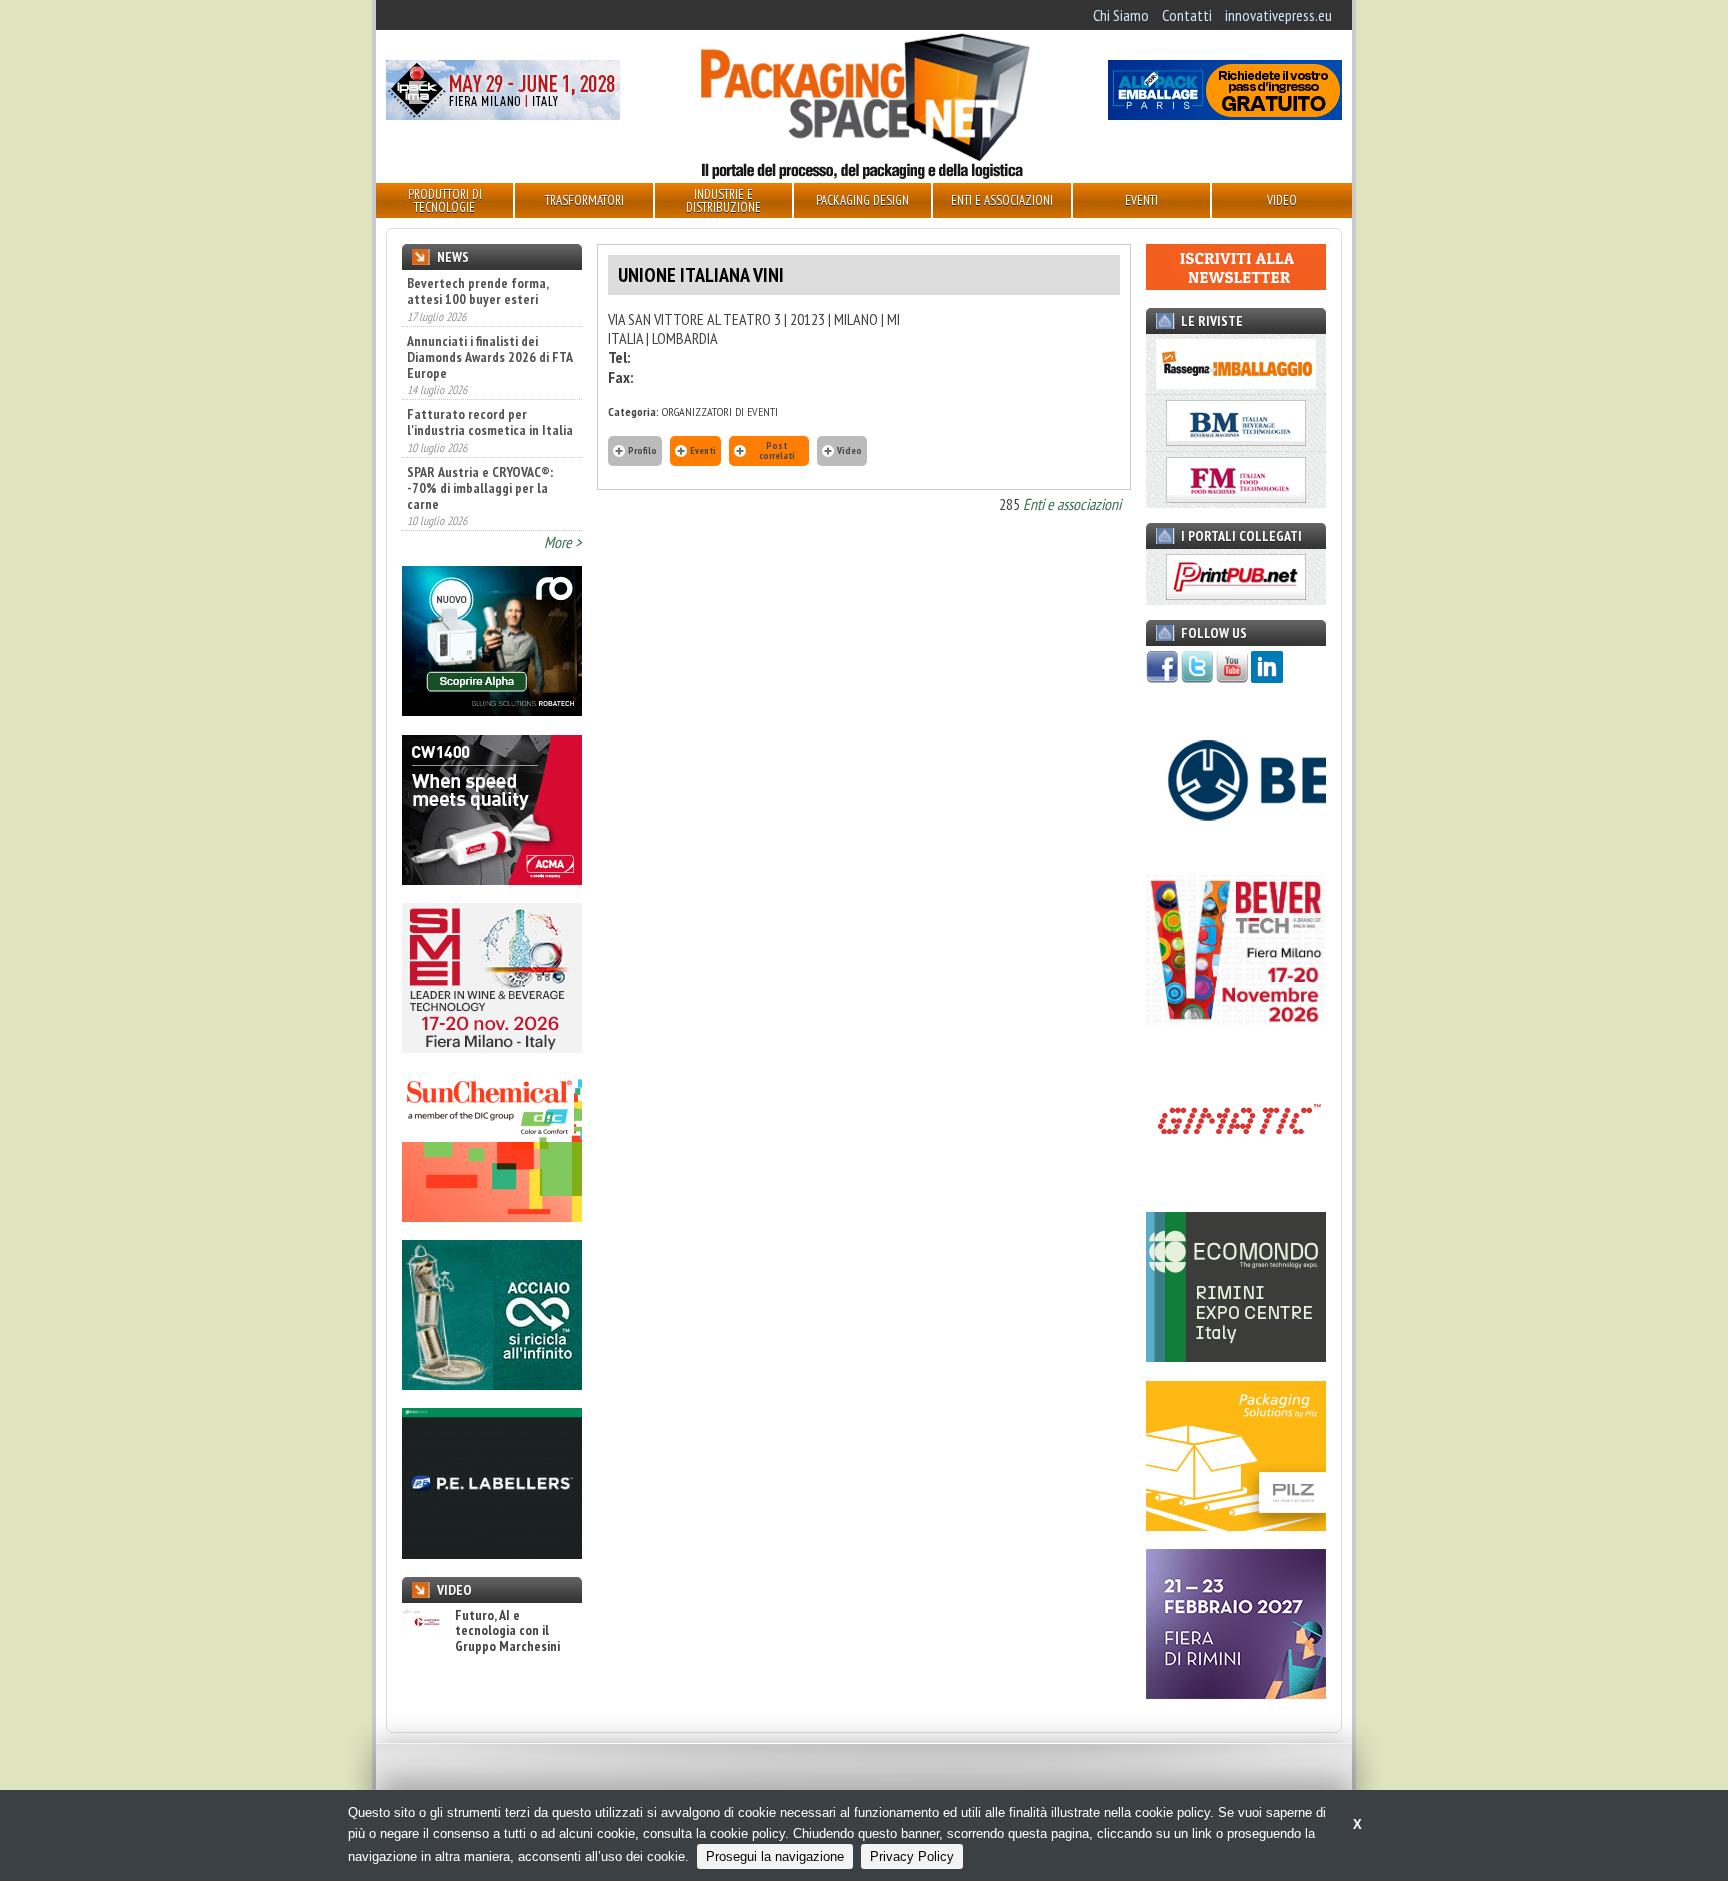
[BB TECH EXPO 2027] (1236, 1693)
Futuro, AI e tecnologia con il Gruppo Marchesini (507, 1631)
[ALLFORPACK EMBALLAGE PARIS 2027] (1225, 114)
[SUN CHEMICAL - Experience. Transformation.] (492, 1216)
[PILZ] (1236, 1525)
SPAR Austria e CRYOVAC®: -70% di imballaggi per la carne (480, 488)
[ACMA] (492, 879)
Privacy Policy (912, 1856)
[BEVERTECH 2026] (1236, 1019)
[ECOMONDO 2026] (1236, 1356)
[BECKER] (1236, 850)
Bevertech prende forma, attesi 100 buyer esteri (477, 291)
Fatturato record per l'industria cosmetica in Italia (490, 422)
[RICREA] (492, 1384)
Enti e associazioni (1072, 504)
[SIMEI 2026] (492, 1047)
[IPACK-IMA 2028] (503, 114)
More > (563, 542)
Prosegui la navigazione (775, 1856)
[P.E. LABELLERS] (492, 1553)
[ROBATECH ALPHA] (492, 710)
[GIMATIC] (1236, 1188)
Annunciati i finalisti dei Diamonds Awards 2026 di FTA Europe (489, 357)
